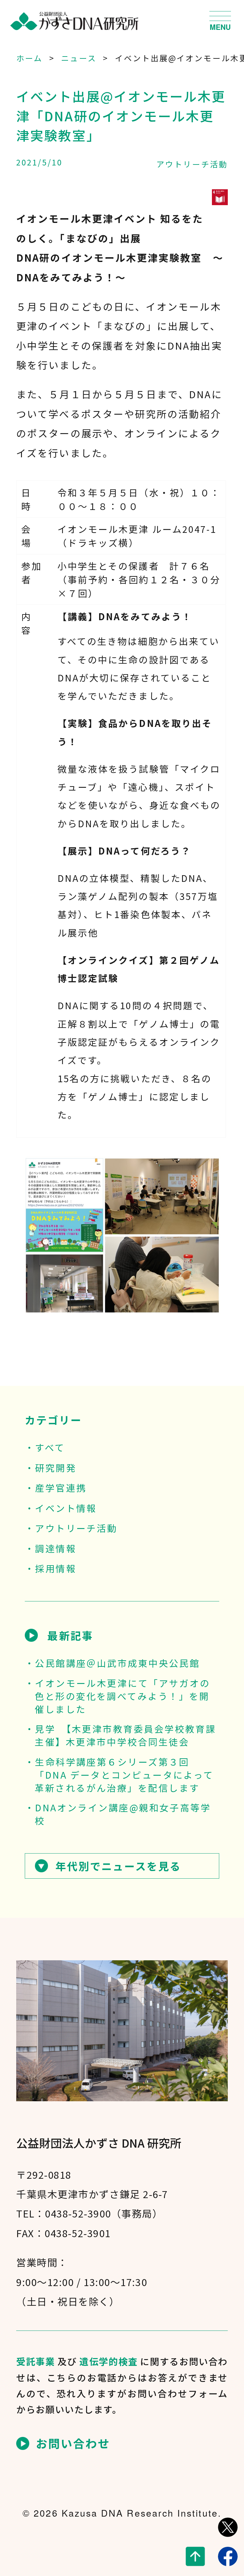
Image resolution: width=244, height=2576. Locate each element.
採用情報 (56, 1568)
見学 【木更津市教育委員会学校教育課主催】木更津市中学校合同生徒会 (125, 1735)
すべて (50, 1447)
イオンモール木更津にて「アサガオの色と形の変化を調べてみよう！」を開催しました (122, 1696)
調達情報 (56, 1548)
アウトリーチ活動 (192, 164)
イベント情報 (66, 1508)
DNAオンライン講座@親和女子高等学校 (123, 1814)
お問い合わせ (73, 2443)
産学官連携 (61, 1488)
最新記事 (70, 1635)
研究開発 (56, 1468)
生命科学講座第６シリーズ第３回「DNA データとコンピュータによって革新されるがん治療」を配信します (124, 1775)
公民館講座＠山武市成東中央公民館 (117, 1663)
